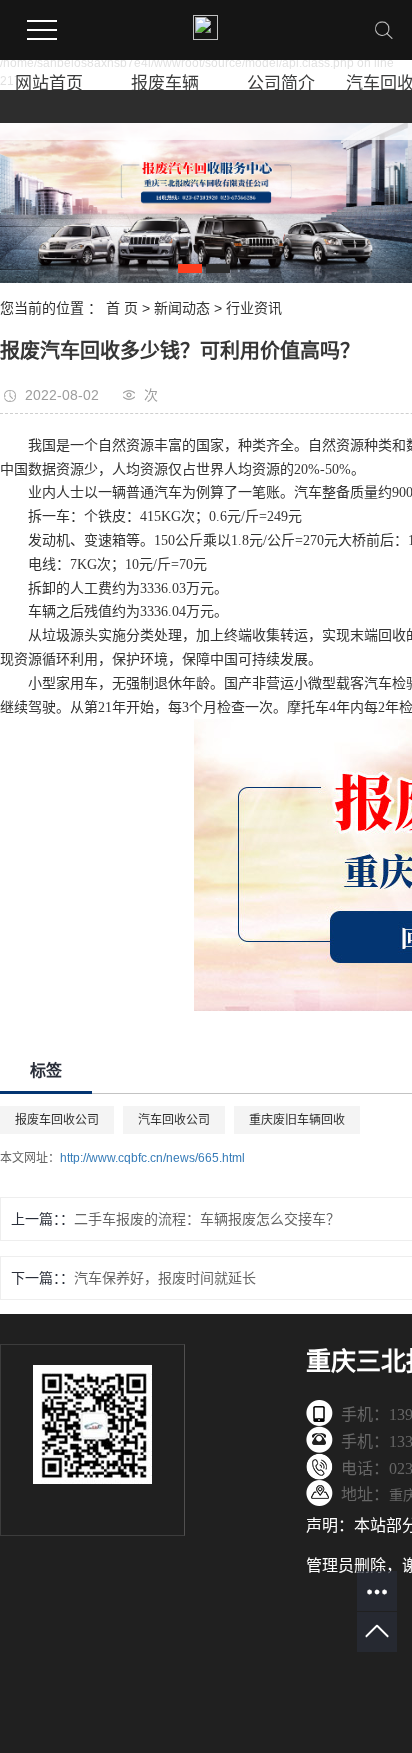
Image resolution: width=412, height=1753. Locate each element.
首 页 (122, 308)
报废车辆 (165, 83)
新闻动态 (182, 308)
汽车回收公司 (174, 1120)
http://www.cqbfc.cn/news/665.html (152, 1158)
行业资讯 (254, 308)
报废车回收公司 (57, 1120)
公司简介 (281, 83)
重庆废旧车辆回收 (297, 1120)
